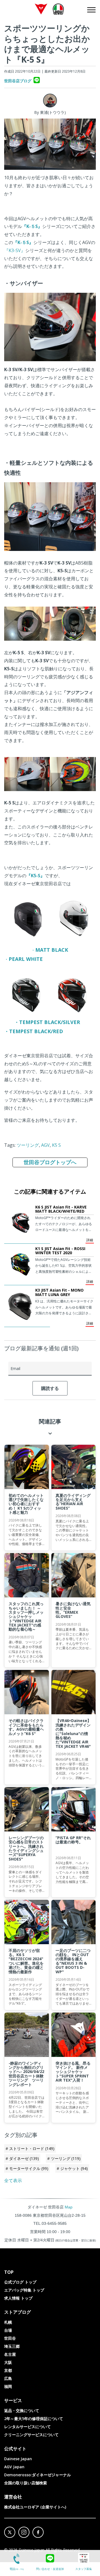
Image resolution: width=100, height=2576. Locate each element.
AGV (45, 1145)
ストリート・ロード (32, 2148)
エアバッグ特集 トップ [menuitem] (24, 2290)
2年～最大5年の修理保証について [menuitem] (34, 2419)
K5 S (56, 1145)
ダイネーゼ (24, 2158)
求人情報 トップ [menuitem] (18, 2298)
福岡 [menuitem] (8, 2386)
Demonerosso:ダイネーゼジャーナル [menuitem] (37, 2475)
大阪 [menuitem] (8, 2362)
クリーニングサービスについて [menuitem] (31, 2435)
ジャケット (74, 2168)
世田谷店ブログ (18, 81)
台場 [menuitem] (8, 2330)
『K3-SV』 (15, 250)
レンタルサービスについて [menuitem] (27, 2427)
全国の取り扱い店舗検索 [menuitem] (26, 2483)
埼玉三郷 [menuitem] (12, 2346)
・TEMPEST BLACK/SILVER (47, 1022)
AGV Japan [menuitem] (14, 2467)
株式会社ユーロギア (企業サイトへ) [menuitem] (35, 2507)
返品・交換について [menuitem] (22, 2410)
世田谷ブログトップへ (50, 1162)
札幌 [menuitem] (8, 2322)
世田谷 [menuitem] (10, 2338)
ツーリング (28, 1145)
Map (69, 2207)
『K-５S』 (32, 226)
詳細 (90, 1240)
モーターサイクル (29, 2168)
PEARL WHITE (26, 959)
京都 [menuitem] (8, 2370)
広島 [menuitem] (8, 2378)
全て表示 (13, 2180)
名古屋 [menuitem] (10, 2354)
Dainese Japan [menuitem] (18, 2459)
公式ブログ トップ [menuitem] (20, 2282)
